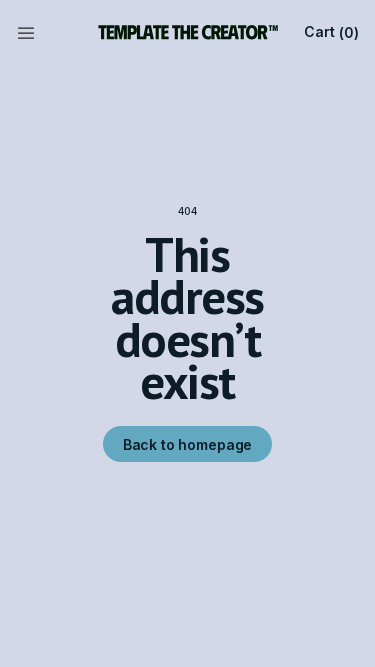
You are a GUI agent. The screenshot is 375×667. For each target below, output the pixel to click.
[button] (26, 32)
